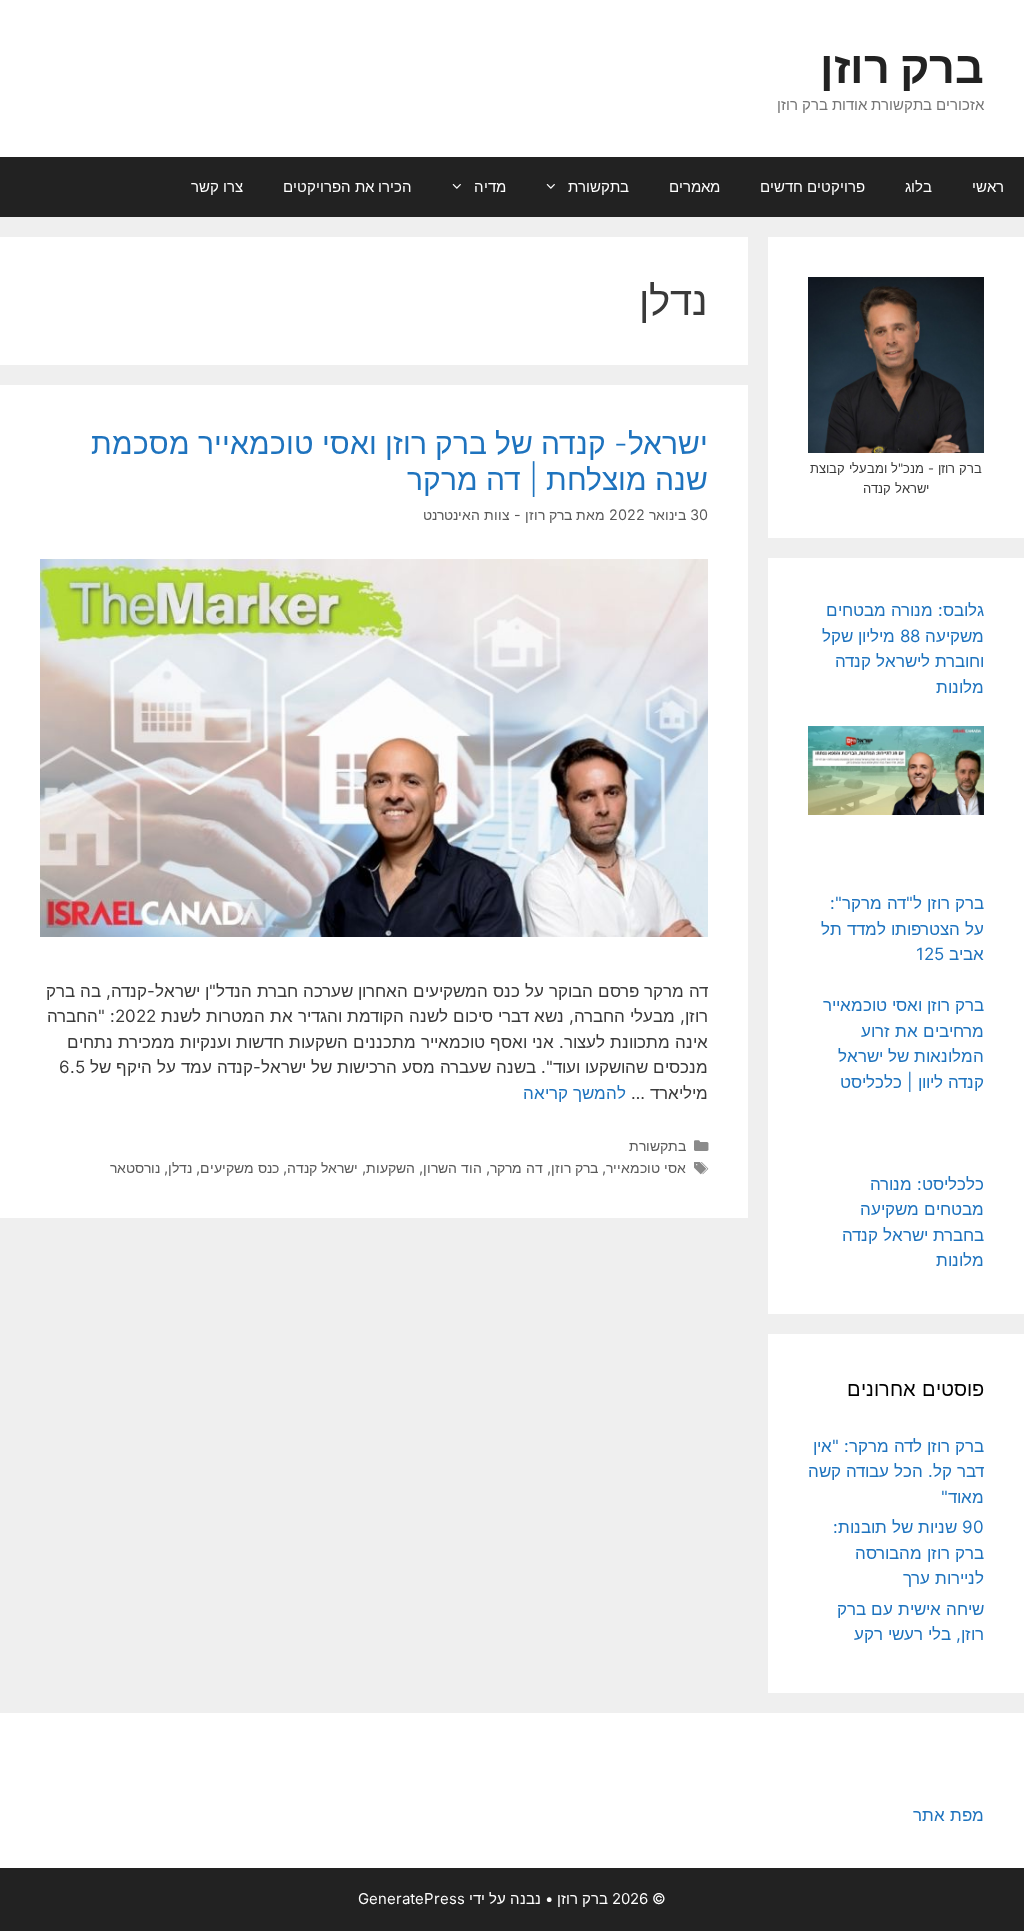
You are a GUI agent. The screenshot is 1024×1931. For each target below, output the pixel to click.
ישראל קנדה (322, 1167)
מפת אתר (948, 1815)
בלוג (918, 186)
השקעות (390, 1167)
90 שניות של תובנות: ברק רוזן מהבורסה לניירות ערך (908, 1552)
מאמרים (694, 186)
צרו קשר (217, 186)
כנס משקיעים (239, 1167)
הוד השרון (452, 1167)
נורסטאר (135, 1167)
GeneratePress (411, 1898)
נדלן (180, 1167)
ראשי (988, 186)
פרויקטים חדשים (812, 186)
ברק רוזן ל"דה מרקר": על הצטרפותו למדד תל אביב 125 (902, 928)
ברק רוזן (902, 66)
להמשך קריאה (574, 1093)
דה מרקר (516, 1167)
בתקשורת (598, 186)
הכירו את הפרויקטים (347, 186)
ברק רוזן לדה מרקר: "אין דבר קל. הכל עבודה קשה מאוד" (896, 1471)
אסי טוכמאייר (646, 1167)
